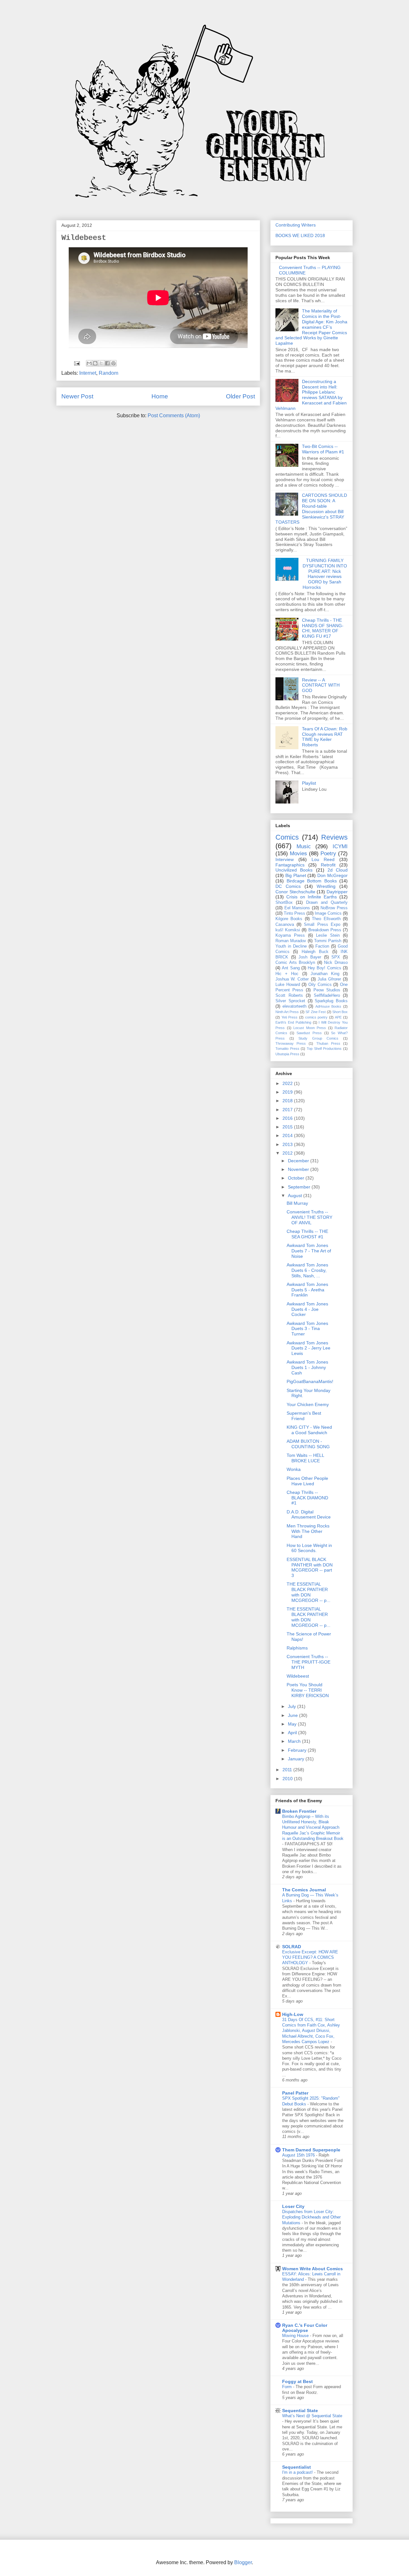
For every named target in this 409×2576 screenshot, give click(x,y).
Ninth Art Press (287, 1012)
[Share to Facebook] (107, 363)
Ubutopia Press (287, 1054)
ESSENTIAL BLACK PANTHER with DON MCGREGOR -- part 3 (310, 1567)
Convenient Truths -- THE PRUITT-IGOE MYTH (309, 1662)
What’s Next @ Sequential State (312, 2416)
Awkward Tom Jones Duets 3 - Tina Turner (307, 1329)
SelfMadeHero (327, 996)
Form (288, 2387)
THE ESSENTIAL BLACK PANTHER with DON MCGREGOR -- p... (309, 1592)
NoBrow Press (334, 908)
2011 (288, 1770)
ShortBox (284, 903)
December (299, 1161)
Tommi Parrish (328, 941)
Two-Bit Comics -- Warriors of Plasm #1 (323, 449)
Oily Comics (320, 985)
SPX (336, 957)
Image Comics (328, 913)
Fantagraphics (290, 865)
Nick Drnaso (336, 963)
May (293, 1724)
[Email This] (89, 363)
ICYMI (340, 846)
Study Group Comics (318, 1038)
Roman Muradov (291, 941)
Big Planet (296, 875)
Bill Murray (297, 1203)
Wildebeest (298, 1676)
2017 (288, 1110)
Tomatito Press (287, 1049)
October (297, 1178)
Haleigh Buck (315, 952)
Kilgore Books (289, 919)
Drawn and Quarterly (327, 903)
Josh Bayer (310, 957)
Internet (88, 373)
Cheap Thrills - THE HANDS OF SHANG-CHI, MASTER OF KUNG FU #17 (323, 628)
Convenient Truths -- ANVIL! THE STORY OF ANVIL (309, 1217)
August (296, 1196)
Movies (298, 854)
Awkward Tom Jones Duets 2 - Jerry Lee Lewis (309, 1348)
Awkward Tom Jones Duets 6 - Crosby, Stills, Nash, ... (307, 1270)
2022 (288, 1083)
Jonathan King (325, 974)
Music (304, 846)
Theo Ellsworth (326, 919)
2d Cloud (338, 870)
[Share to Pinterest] (113, 363)
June (293, 1715)
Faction (322, 946)
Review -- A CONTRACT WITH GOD (321, 685)
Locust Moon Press (310, 1028)
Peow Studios (327, 990)
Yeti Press (290, 1017)
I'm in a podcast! (298, 2472)
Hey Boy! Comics (324, 968)
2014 (288, 1135)
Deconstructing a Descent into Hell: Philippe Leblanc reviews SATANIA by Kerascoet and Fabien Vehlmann (311, 395)
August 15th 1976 (299, 2155)
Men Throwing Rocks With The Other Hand (308, 1531)
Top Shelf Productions (324, 1049)
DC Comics (288, 886)
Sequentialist (297, 2467)
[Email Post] (76, 363)
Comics (287, 837)
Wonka (294, 1469)
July (293, 1706)
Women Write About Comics (313, 2269)
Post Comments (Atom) (174, 415)
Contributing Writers (296, 225)
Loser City (293, 2206)
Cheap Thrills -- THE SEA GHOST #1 (307, 1234)
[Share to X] (101, 363)
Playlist (309, 783)
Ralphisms (297, 1648)
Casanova (285, 925)
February (298, 1750)
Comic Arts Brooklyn (295, 963)
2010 (288, 1779)
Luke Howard (288, 985)
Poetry (328, 854)
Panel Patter (295, 2093)
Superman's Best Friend (304, 1416)
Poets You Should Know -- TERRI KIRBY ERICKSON (308, 1690)
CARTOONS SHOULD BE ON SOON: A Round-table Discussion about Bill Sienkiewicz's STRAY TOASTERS (311, 509)
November (299, 1169)
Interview (285, 859)
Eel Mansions (297, 908)
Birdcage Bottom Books (312, 881)
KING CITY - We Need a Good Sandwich (309, 1430)
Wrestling (326, 886)
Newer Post (77, 396)
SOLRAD (292, 1947)
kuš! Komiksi (288, 930)
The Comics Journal (304, 1890)
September (300, 1187)
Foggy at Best (297, 2381)
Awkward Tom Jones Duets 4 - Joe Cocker (307, 1309)
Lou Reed (323, 859)
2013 (288, 1144)
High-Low (293, 2014)
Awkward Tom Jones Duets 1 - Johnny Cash (307, 1367)
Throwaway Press (291, 1043)
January (297, 1759)
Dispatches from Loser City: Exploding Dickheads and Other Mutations (311, 2217)
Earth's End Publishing (293, 1022)
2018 (288, 1101)
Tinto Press (294, 913)
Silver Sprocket (290, 1001)
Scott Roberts (289, 996)
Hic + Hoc (287, 974)
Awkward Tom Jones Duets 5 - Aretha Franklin (307, 1290)
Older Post (240, 396)
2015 (288, 1127)
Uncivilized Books (294, 870)
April (293, 1733)
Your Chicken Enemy (308, 1404)
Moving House (296, 2336)
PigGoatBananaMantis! (310, 1381)
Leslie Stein (328, 935)
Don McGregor (332, 875)
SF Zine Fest (316, 1012)
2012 (288, 1153)
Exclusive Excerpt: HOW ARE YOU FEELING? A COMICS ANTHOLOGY (310, 1957)
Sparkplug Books (331, 1001)
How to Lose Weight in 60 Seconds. (309, 1548)
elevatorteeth (294, 1006)
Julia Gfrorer (329, 979)
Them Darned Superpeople (311, 2150)
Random (108, 373)
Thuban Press (328, 1043)
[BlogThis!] (95, 363)
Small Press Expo (322, 925)
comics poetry (316, 1017)
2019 (288, 1092)
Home (160, 396)
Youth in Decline (291, 946)
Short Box (340, 1012)
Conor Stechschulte (295, 892)
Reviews (334, 837)
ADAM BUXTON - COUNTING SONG (308, 1444)
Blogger (243, 2562)
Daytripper (337, 892)
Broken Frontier (299, 1811)
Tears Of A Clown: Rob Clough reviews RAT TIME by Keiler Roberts (325, 737)
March (295, 1741)
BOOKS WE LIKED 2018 (300, 235)
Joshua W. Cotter (292, 979)
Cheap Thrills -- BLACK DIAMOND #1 (307, 1498)
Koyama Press (290, 935)
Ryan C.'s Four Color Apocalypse (305, 2328)
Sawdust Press (309, 1033)
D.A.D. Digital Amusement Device (309, 1515)
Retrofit (328, 865)
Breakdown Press (325, 930)
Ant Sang (291, 968)
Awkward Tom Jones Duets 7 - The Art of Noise (309, 1251)
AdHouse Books (328, 1006)
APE (338, 1017)
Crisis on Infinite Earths (312, 897)
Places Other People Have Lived (307, 1481)
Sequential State (300, 2411)
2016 (288, 1118)
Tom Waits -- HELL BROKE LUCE (305, 1458)
